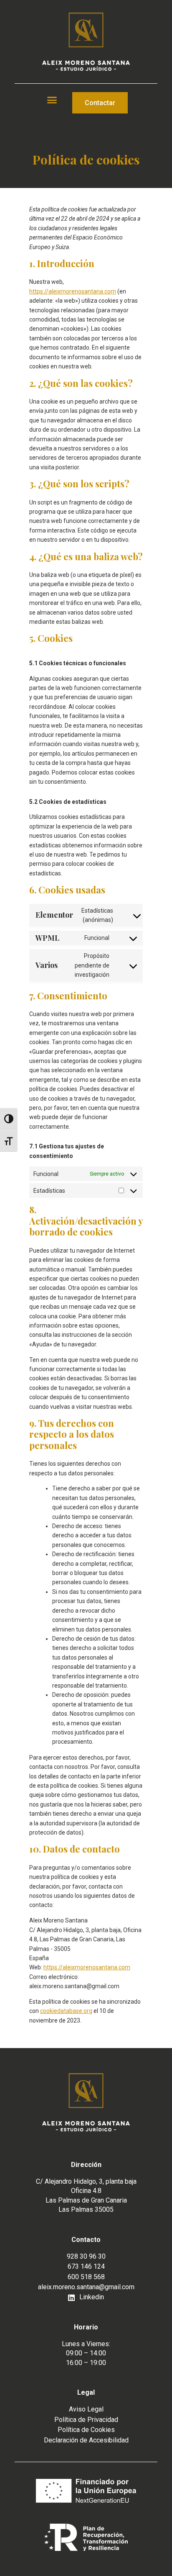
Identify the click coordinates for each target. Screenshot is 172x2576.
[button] (52, 100)
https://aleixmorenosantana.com (73, 291)
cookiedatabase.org (66, 2011)
